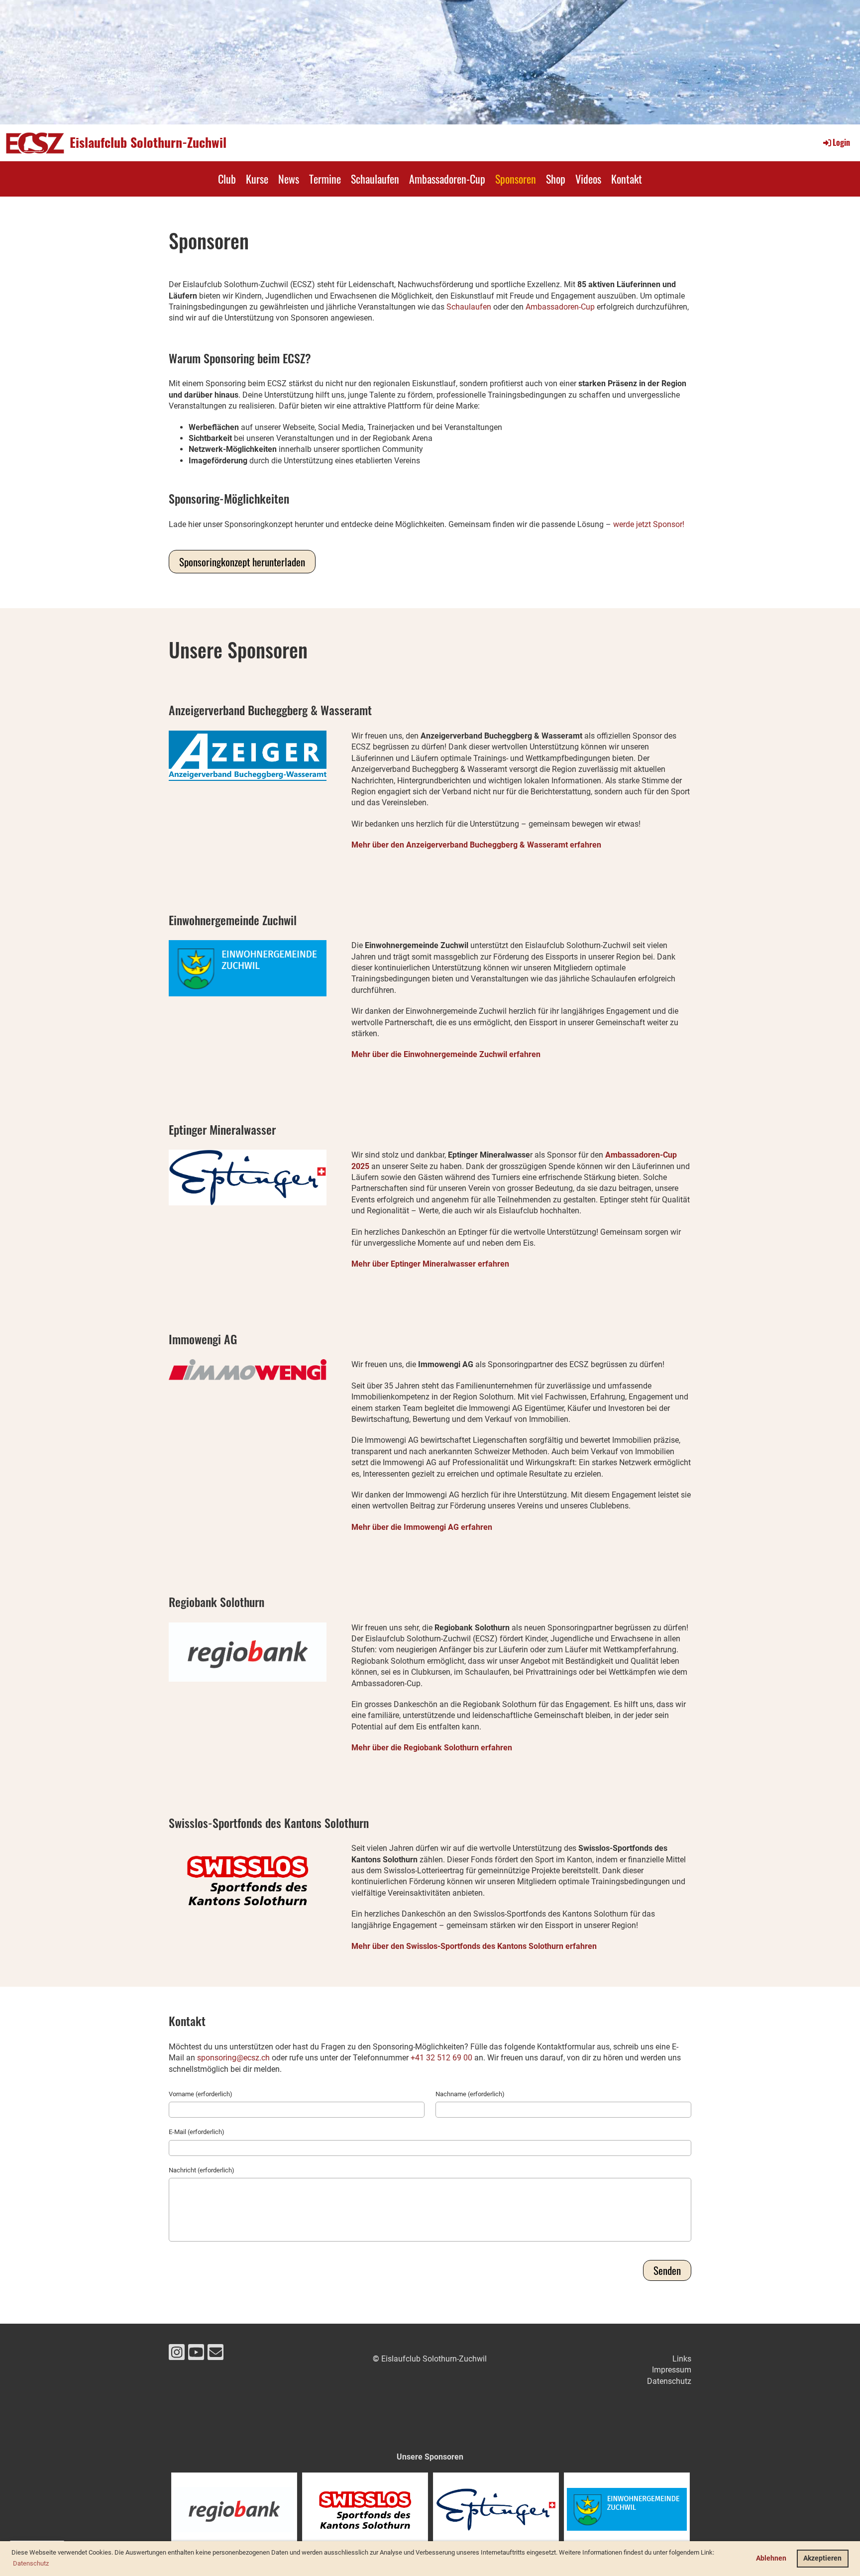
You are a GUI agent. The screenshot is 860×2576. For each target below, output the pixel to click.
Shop (556, 179)
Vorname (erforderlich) (201, 2094)
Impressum (672, 2370)
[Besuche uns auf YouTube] (196, 2355)
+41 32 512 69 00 (441, 2058)
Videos (588, 179)
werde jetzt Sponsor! (649, 524)
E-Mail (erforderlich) (197, 2132)
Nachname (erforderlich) (470, 2094)
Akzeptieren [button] (822, 2558)
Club (227, 179)
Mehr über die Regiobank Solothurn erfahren (432, 1748)
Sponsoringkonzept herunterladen (242, 562)
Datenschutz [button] (31, 2563)
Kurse (257, 179)
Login (841, 142)
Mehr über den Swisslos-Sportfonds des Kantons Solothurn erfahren (474, 1946)
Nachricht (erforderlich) (202, 2170)
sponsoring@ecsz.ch (233, 2058)
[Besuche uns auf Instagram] (177, 2355)
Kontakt (627, 179)
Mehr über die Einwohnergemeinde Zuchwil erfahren (446, 1054)
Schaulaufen (375, 179)
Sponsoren (516, 179)
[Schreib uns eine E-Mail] (215, 2355)
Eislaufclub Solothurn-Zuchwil (148, 142)
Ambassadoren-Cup (447, 179)
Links (682, 2359)
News (289, 179)
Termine (325, 179)
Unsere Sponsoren (430, 2457)
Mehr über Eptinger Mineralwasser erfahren (430, 1264)
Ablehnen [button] (771, 2558)
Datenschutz (669, 2381)
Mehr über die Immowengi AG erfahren (422, 1527)
